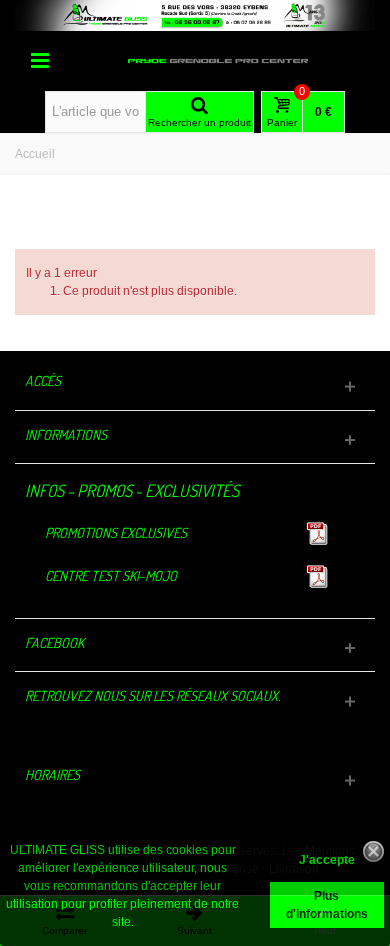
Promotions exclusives (116, 532)
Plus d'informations (327, 905)
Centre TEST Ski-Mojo (111, 575)
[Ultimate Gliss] (218, 60)
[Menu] (40, 61)
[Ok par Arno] (195, 15)
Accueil (35, 154)
